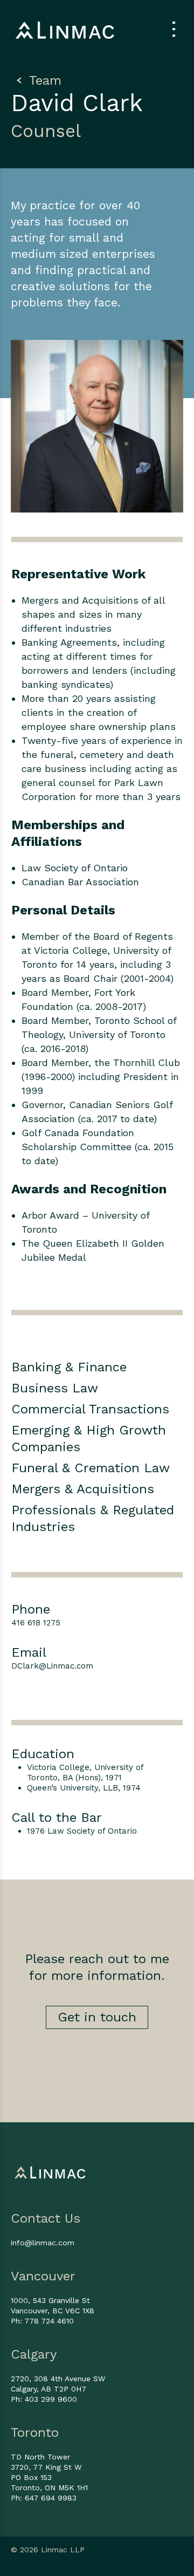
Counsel (46, 131)
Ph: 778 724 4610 (42, 2321)
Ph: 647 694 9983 (44, 2498)
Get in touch (97, 2017)
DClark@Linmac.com (52, 1666)
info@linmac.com (43, 2243)
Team (43, 80)
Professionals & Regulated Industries (93, 1518)
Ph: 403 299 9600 (44, 2399)
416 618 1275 (36, 1623)
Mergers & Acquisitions (83, 1489)
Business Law (55, 1388)
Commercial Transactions (90, 1409)
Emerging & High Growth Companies (89, 1439)
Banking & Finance (69, 1367)
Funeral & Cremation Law (91, 1468)
